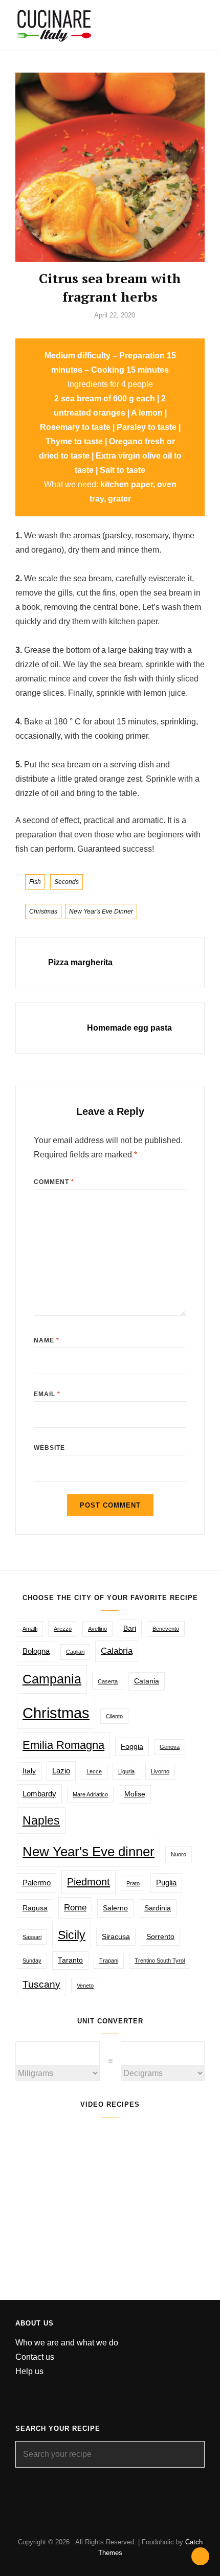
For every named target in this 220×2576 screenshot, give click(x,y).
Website (49, 1448)
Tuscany (41, 1984)
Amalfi (30, 1629)
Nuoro (179, 1854)
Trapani (109, 1961)
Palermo (37, 1883)
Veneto (85, 1986)
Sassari (32, 1937)
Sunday (32, 1961)
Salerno (115, 1908)
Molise (135, 1794)
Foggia (132, 1747)
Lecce (94, 1771)
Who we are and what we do (67, 2343)
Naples (41, 1820)
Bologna (36, 1651)
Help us (29, 2371)
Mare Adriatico (90, 1794)
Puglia (166, 1883)
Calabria (117, 1651)
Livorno (160, 1771)
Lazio (61, 1771)
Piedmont (89, 1882)
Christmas (43, 911)
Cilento (114, 1716)
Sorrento (160, 1937)
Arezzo (63, 1629)
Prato (133, 1883)
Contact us (35, 2357)
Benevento (166, 1629)
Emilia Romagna (63, 1745)
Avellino (97, 1629)
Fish (35, 882)
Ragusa (35, 1908)
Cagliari (75, 1652)
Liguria (126, 1771)
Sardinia (158, 1908)
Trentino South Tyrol (160, 1961)
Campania (52, 1679)
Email (47, 1394)
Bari (130, 1628)
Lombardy (39, 1794)
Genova (170, 1747)
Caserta (108, 1681)
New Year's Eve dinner (101, 911)
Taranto (70, 1960)
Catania (147, 1681)
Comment (54, 1182)
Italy (29, 1771)
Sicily (72, 1935)
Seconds (67, 882)
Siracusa (116, 1937)
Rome (75, 1908)
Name (47, 1340)
